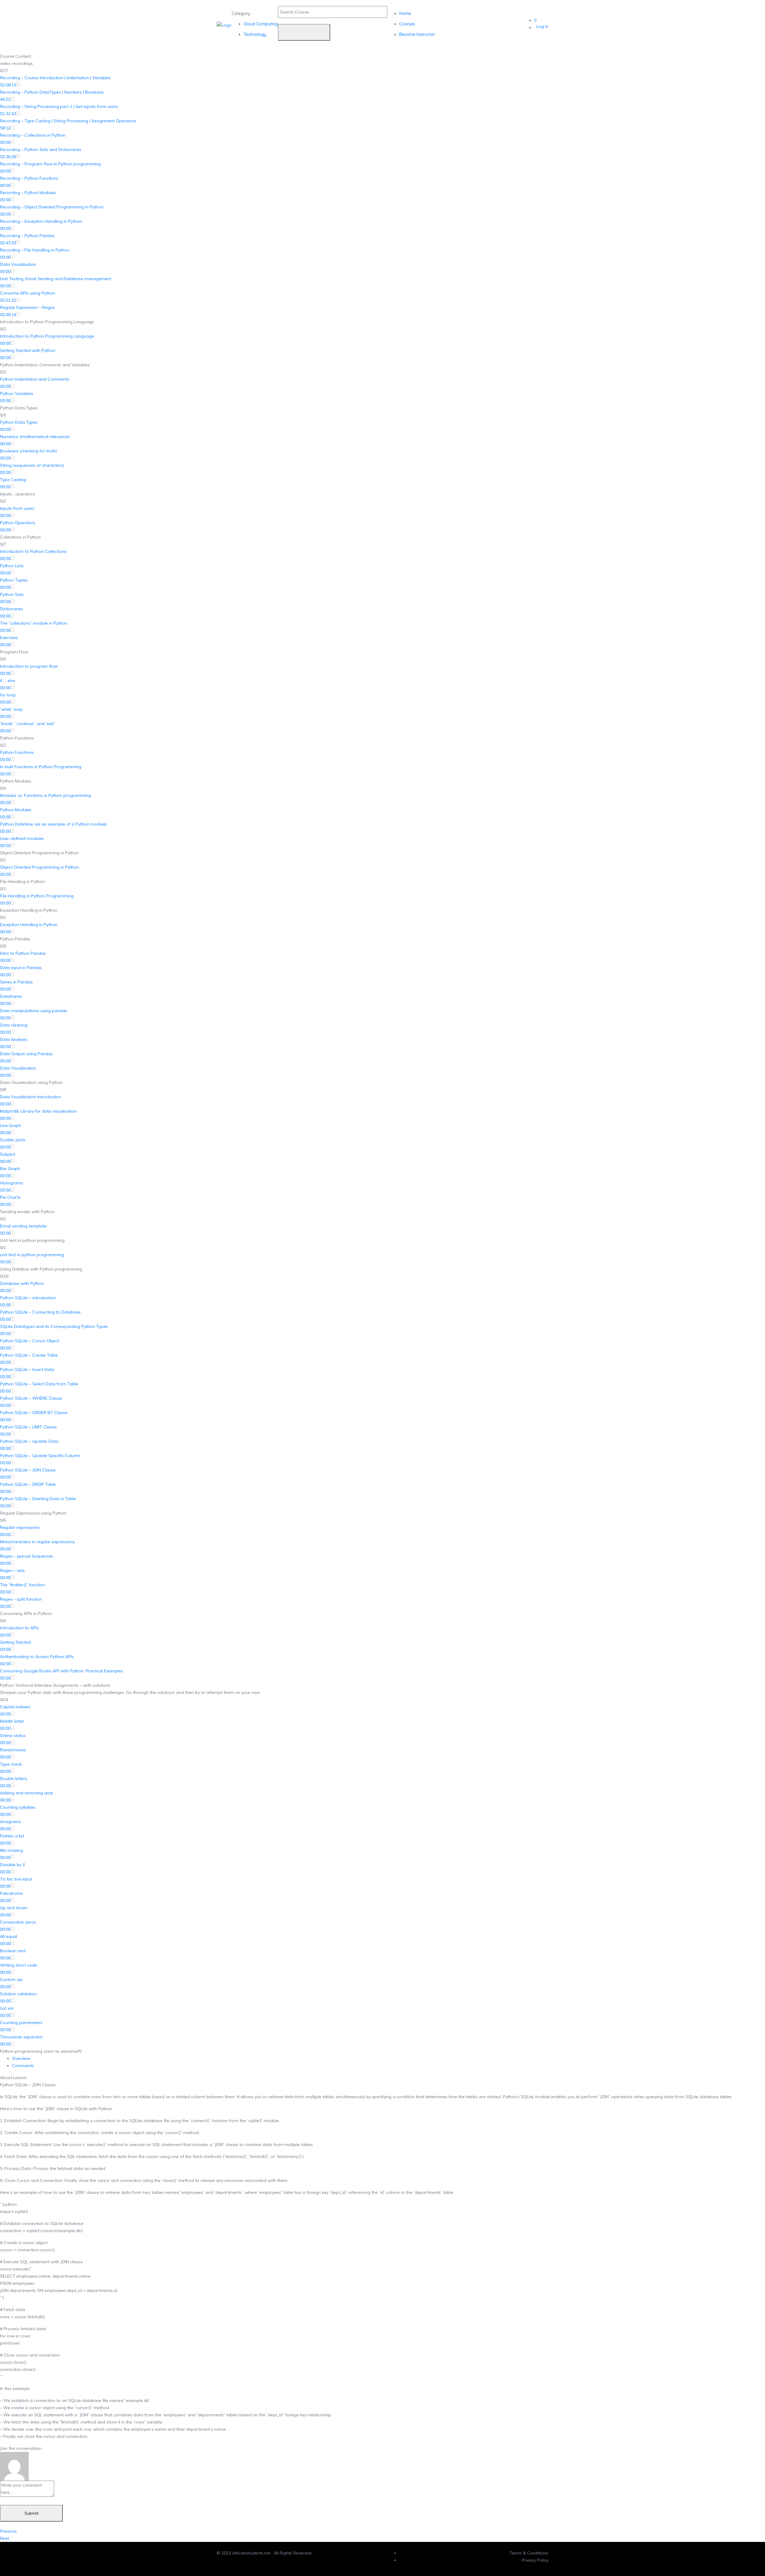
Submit (31, 2513)
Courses (407, 24)
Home (405, 13)
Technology (255, 34)
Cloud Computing (261, 24)
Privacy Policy (535, 2560)
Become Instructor (417, 34)
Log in (542, 26)
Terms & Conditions (529, 2553)
